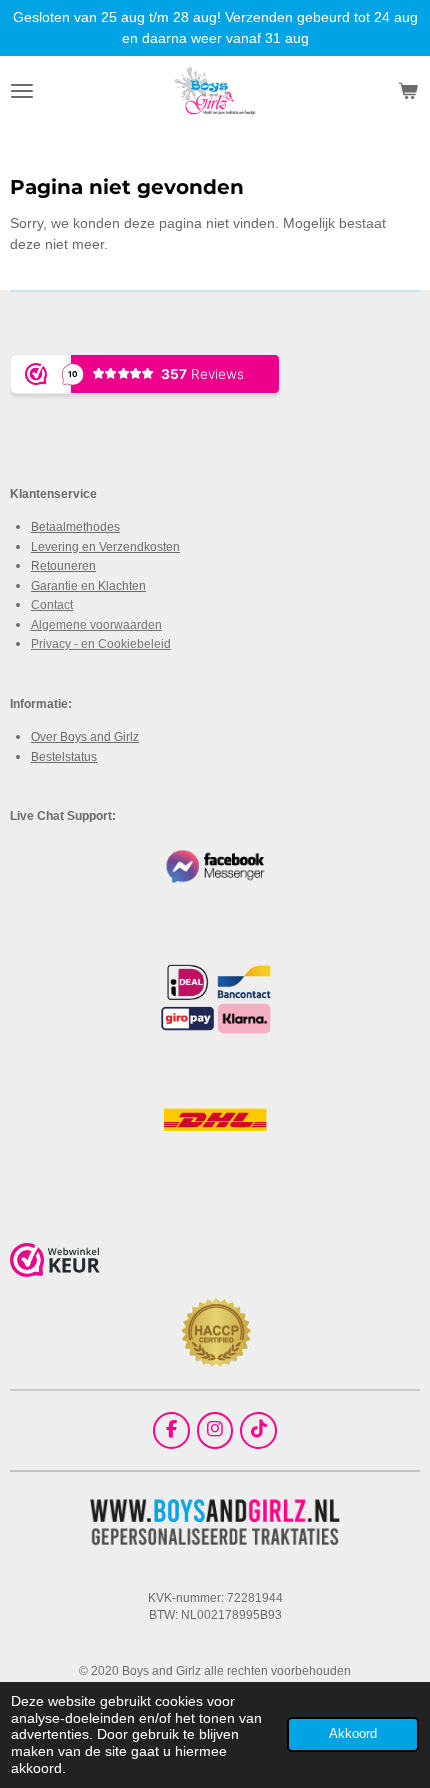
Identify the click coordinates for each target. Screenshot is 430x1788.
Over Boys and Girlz (85, 736)
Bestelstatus (64, 756)
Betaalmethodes (75, 526)
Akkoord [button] (353, 1734)
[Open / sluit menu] (22, 91)
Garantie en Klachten (88, 585)
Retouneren (63, 565)
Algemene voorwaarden (96, 624)
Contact (52, 604)
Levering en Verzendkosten (105, 546)
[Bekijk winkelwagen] (408, 91)
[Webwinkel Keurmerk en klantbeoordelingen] (55, 1263)
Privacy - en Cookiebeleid (101, 643)
